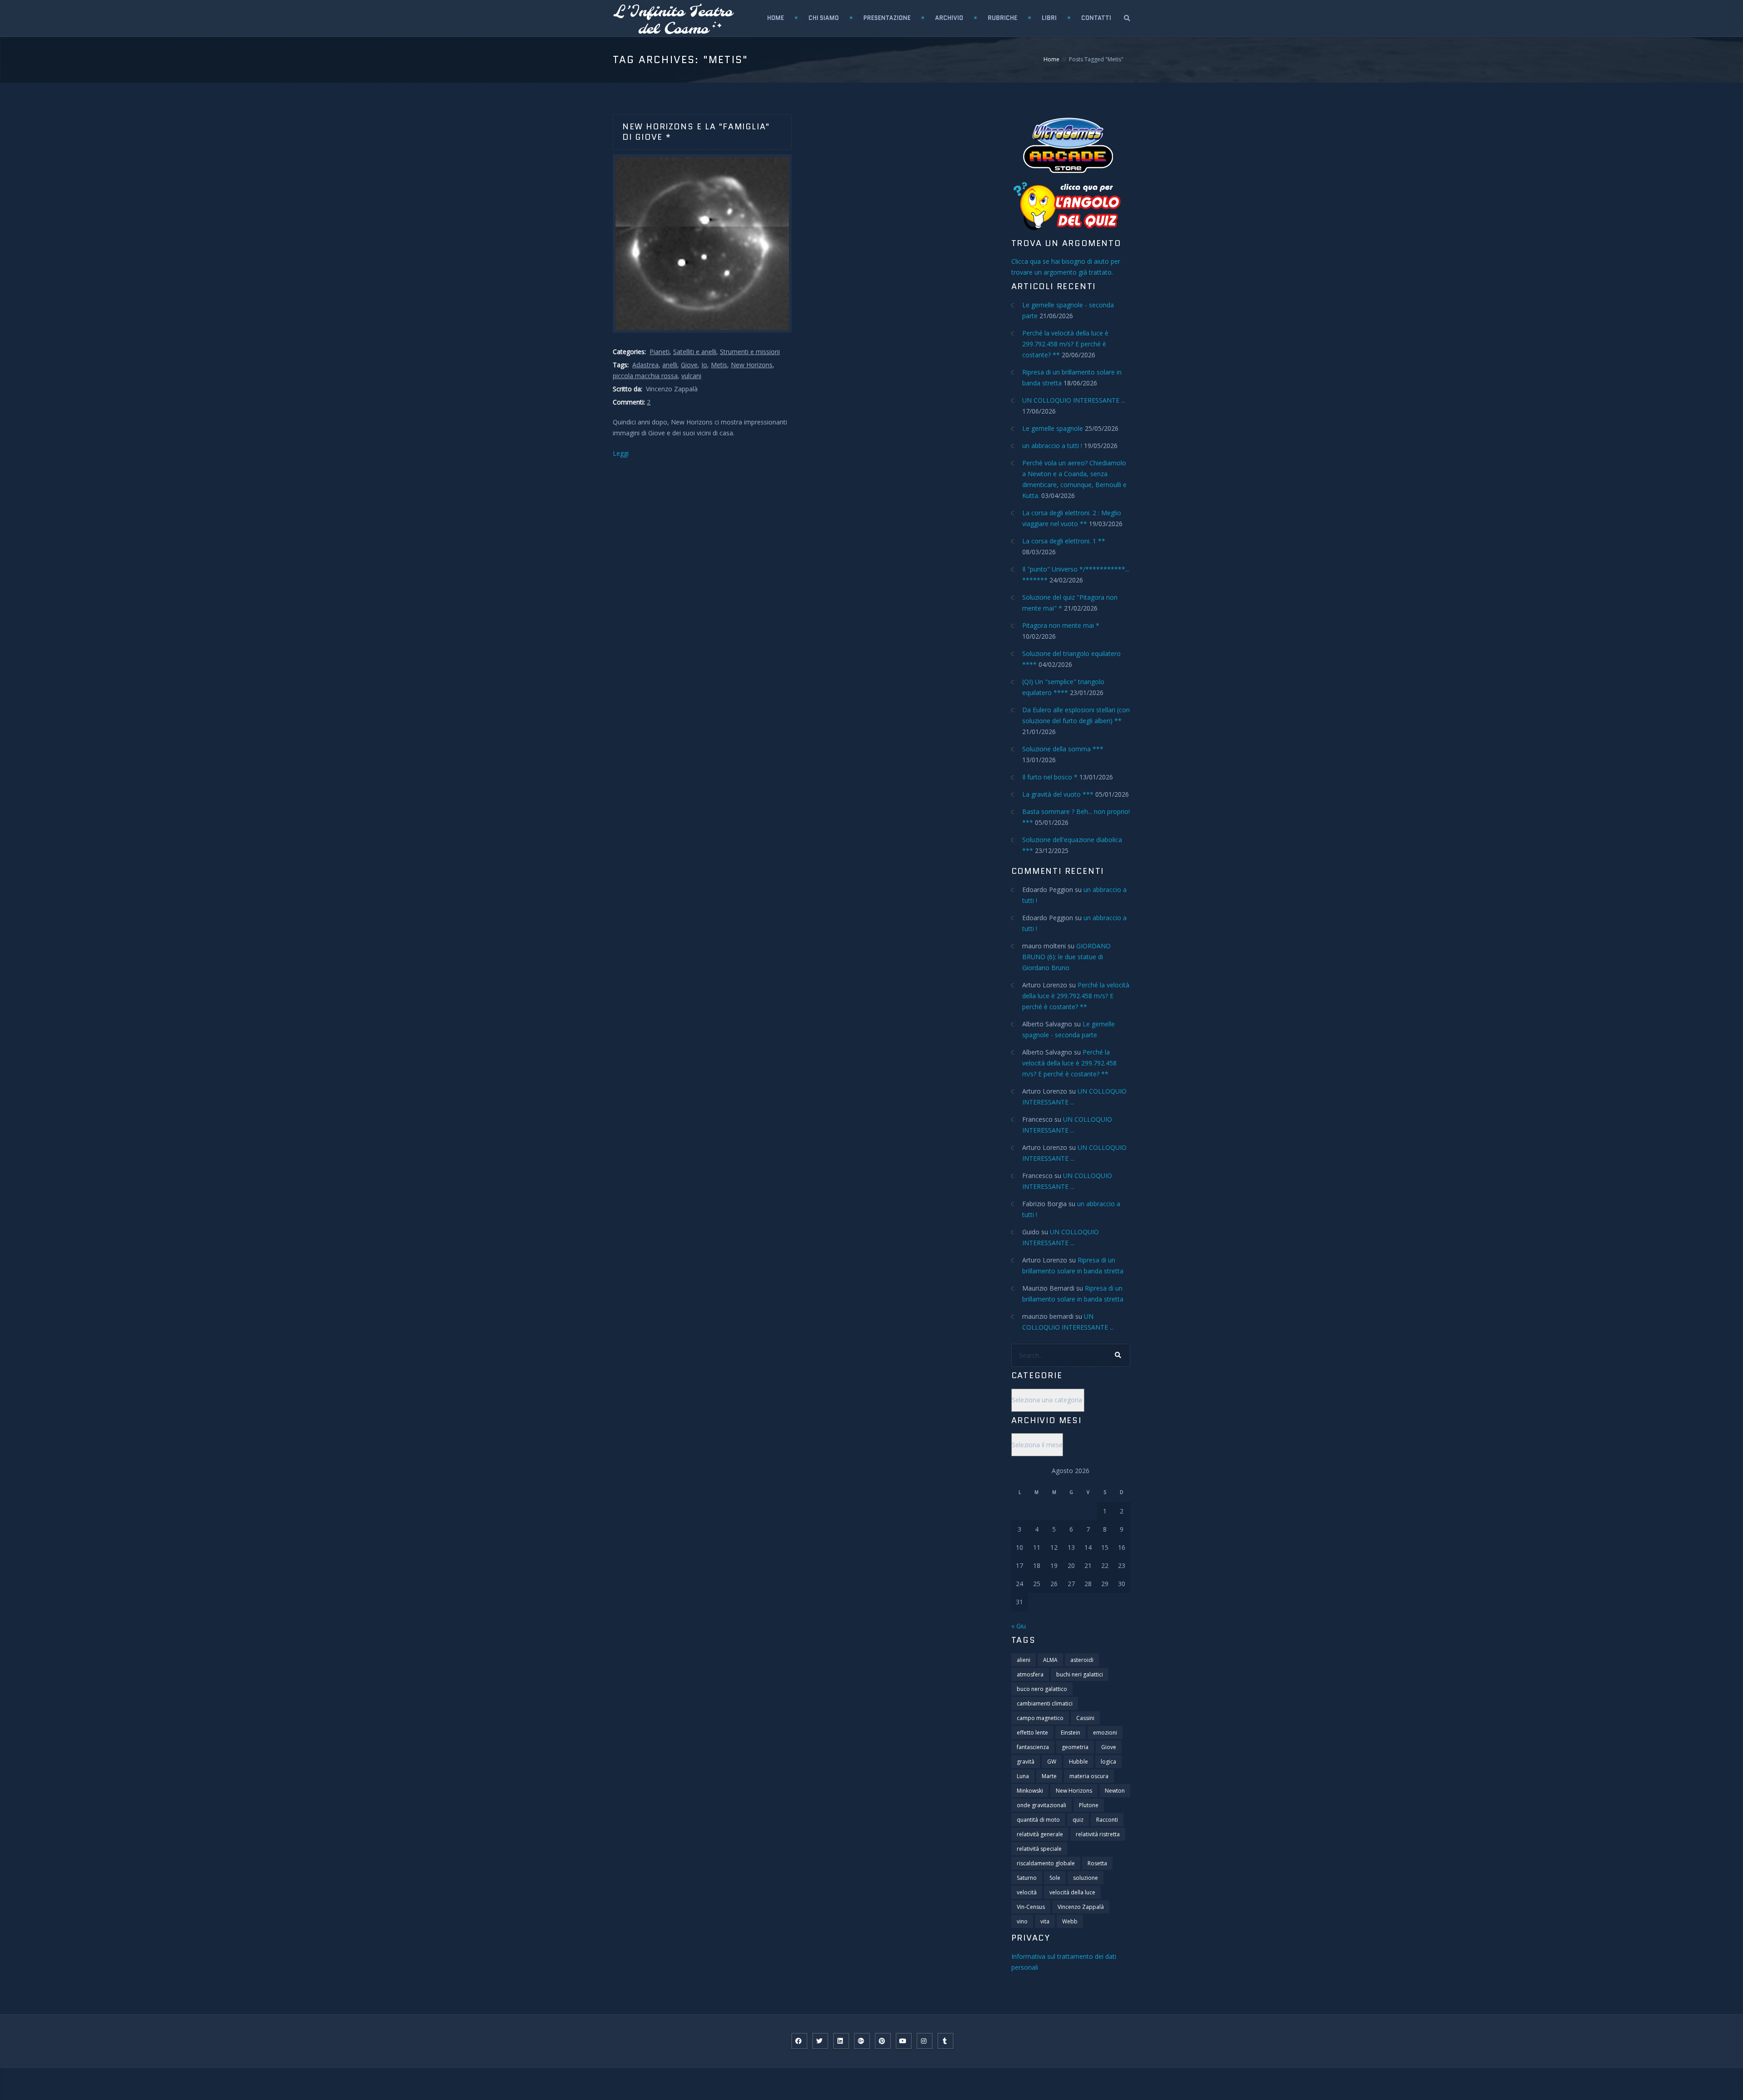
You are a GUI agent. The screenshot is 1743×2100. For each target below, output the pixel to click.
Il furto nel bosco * (1050, 777)
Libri (1049, 18)
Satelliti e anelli (695, 352)
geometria (1075, 1747)
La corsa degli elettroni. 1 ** (1064, 541)
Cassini (1085, 1718)
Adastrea (645, 365)
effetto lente (1032, 1733)
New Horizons (752, 365)
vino (1022, 1921)
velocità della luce (1072, 1892)
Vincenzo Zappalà (1081, 1907)
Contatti (1096, 18)
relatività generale (1040, 1834)
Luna (1023, 1776)
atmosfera (1030, 1674)
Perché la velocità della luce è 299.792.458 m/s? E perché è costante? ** (1065, 344)
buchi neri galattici (1080, 1674)
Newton (1115, 1791)
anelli (670, 365)
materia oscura (1089, 1776)
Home (775, 18)
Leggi (621, 453)
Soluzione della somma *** (1063, 749)
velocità (1027, 1892)
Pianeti (660, 352)
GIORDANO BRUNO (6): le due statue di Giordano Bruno (1066, 957)
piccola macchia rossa (645, 376)
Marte (1049, 1776)
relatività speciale (1039, 1849)
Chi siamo (824, 18)
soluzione (1086, 1878)
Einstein (1071, 1733)
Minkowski (1030, 1791)
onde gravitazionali (1041, 1805)
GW (1052, 1762)
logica (1108, 1762)
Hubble (1078, 1762)
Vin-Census (1031, 1907)
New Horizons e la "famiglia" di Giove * (696, 132)
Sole (1055, 1878)
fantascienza (1033, 1747)
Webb (1070, 1921)
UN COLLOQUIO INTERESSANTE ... (1074, 400)
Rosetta (1097, 1863)
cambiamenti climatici (1045, 1703)
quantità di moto (1038, 1820)
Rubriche (1002, 18)
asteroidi (1082, 1660)
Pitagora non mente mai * (1061, 625)
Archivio (949, 18)
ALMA (1050, 1660)
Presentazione (887, 18)
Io (704, 365)
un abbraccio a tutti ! (1052, 446)
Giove (689, 365)
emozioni (1105, 1733)
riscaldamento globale (1046, 1863)
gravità (1026, 1762)
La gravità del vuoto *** (1058, 794)
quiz (1078, 1820)
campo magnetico (1040, 1718)
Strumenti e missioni (750, 352)
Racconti (1107, 1820)
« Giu (1019, 1626)
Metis (719, 365)
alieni (1024, 1660)
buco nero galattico (1042, 1689)
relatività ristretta (1098, 1834)
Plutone (1089, 1805)
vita (1045, 1921)
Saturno (1027, 1878)
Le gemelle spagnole (1053, 428)
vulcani (691, 376)
